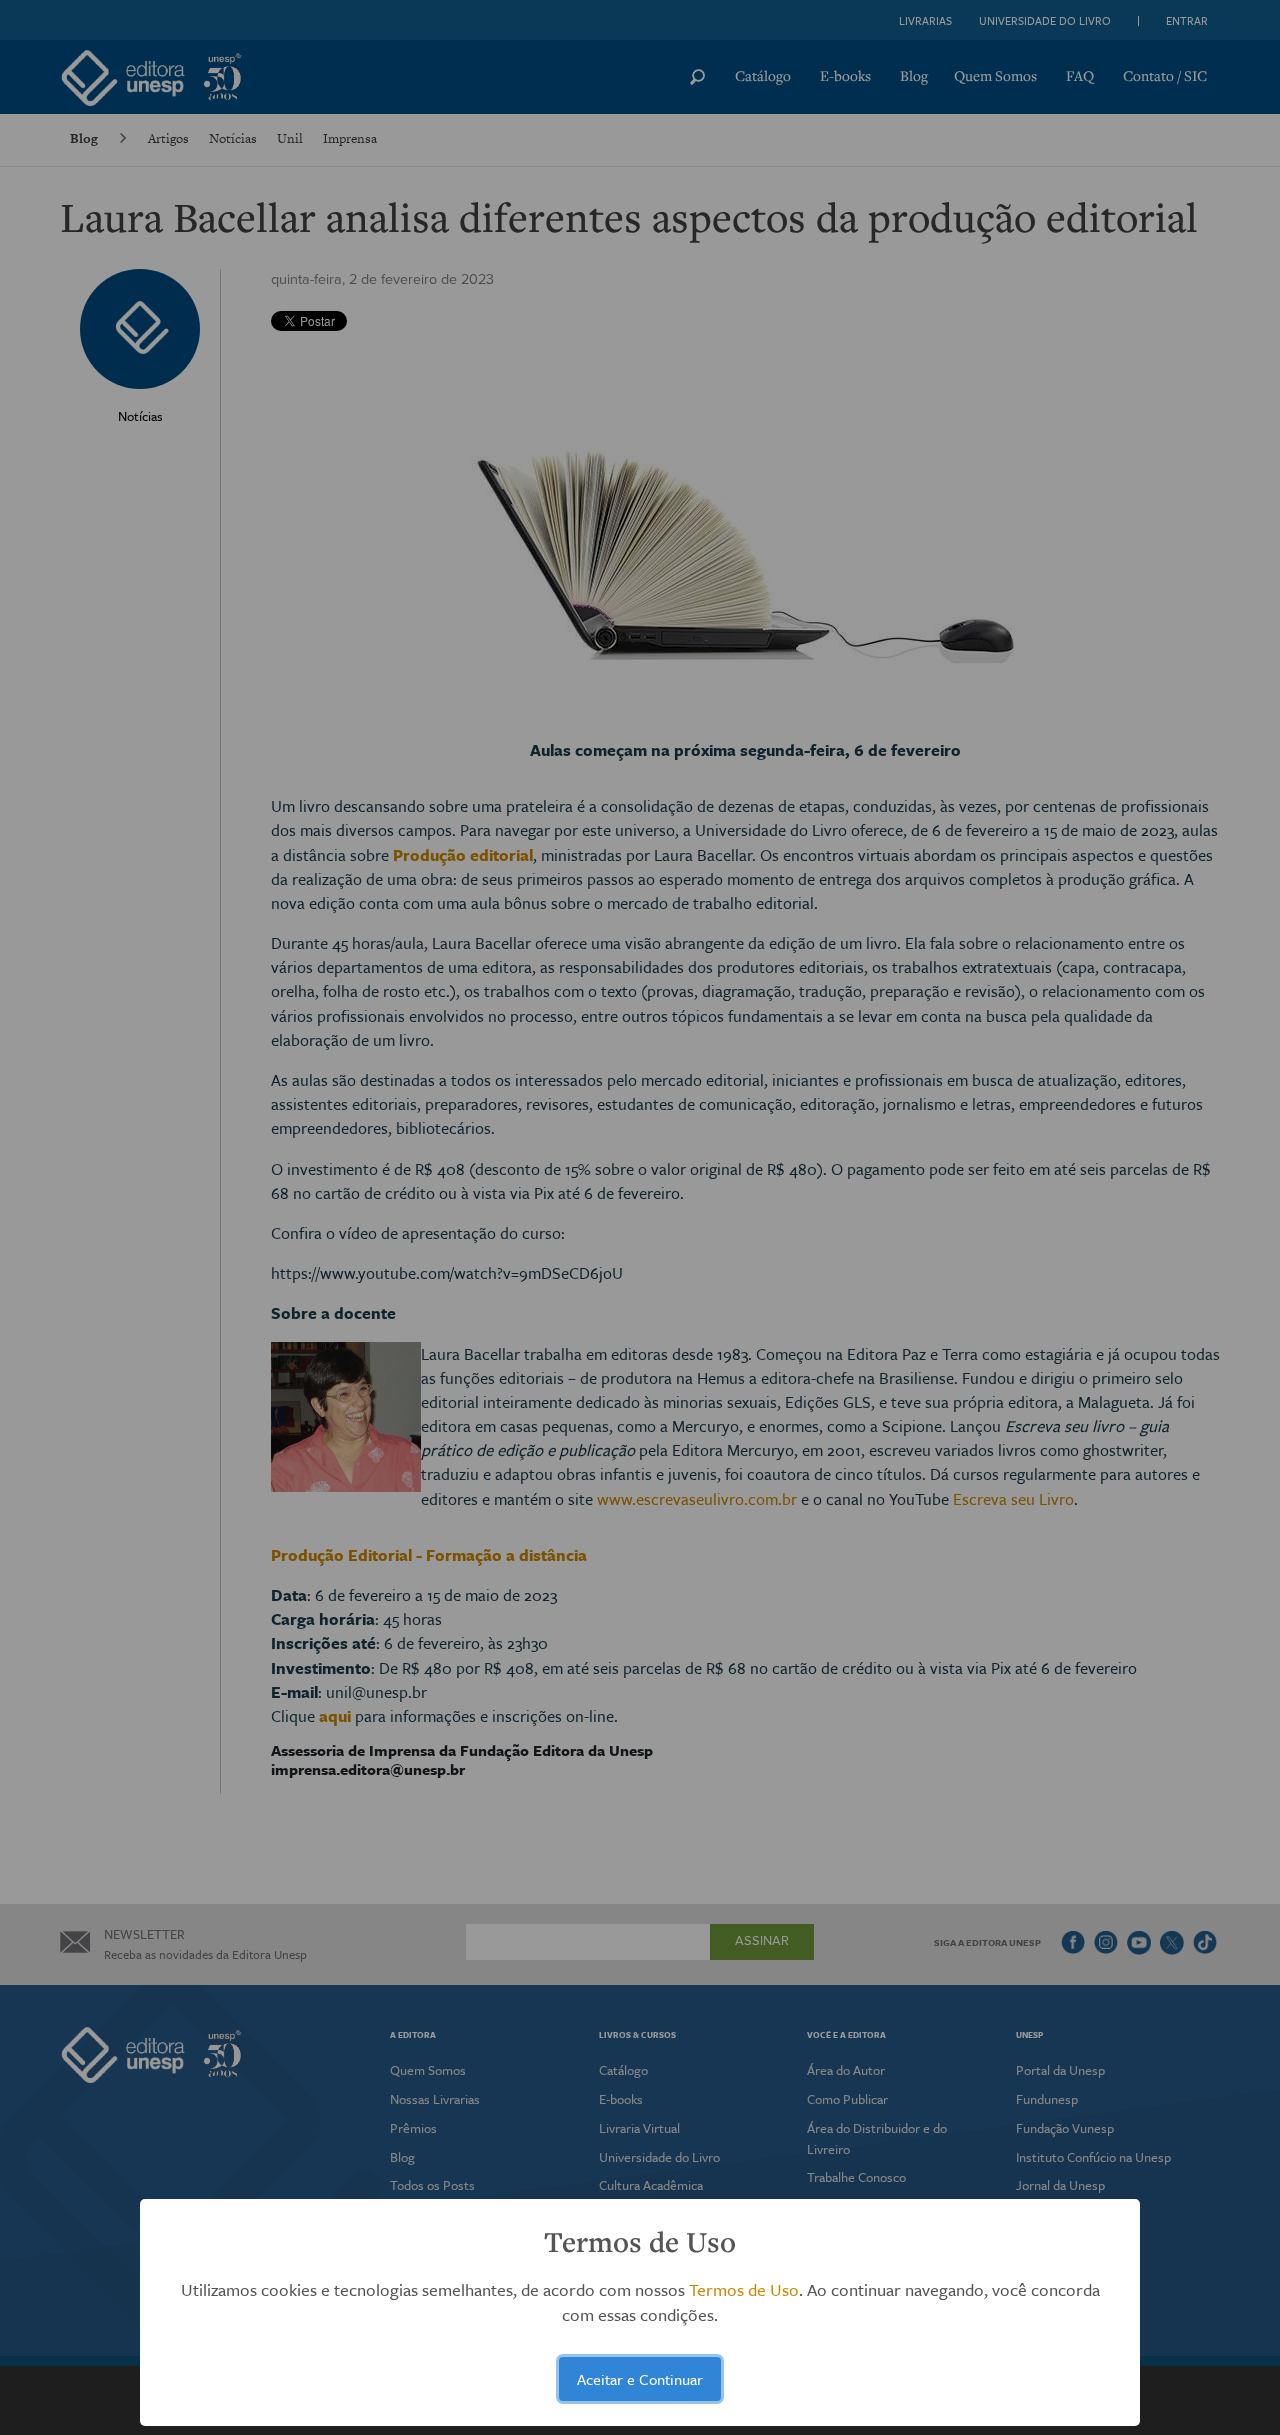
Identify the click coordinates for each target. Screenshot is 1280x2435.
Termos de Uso (744, 2289)
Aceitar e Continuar (640, 2379)
